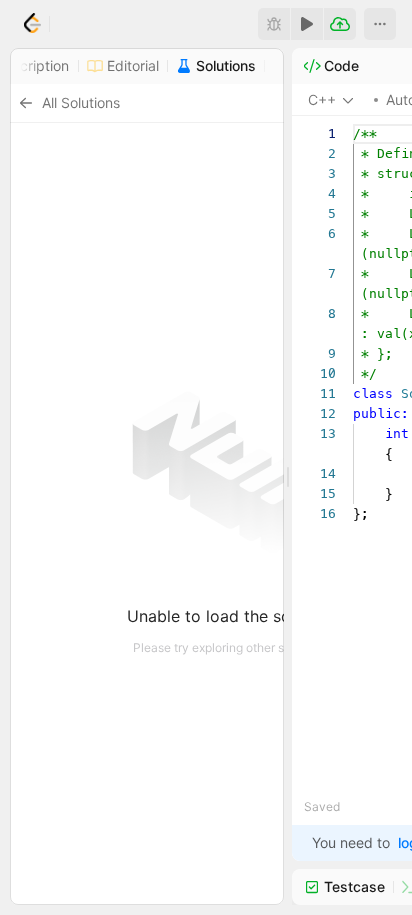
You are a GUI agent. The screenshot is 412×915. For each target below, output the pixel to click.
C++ (322, 99)
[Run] (307, 24)
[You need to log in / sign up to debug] (274, 24)
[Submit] (340, 24)
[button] (380, 24)
